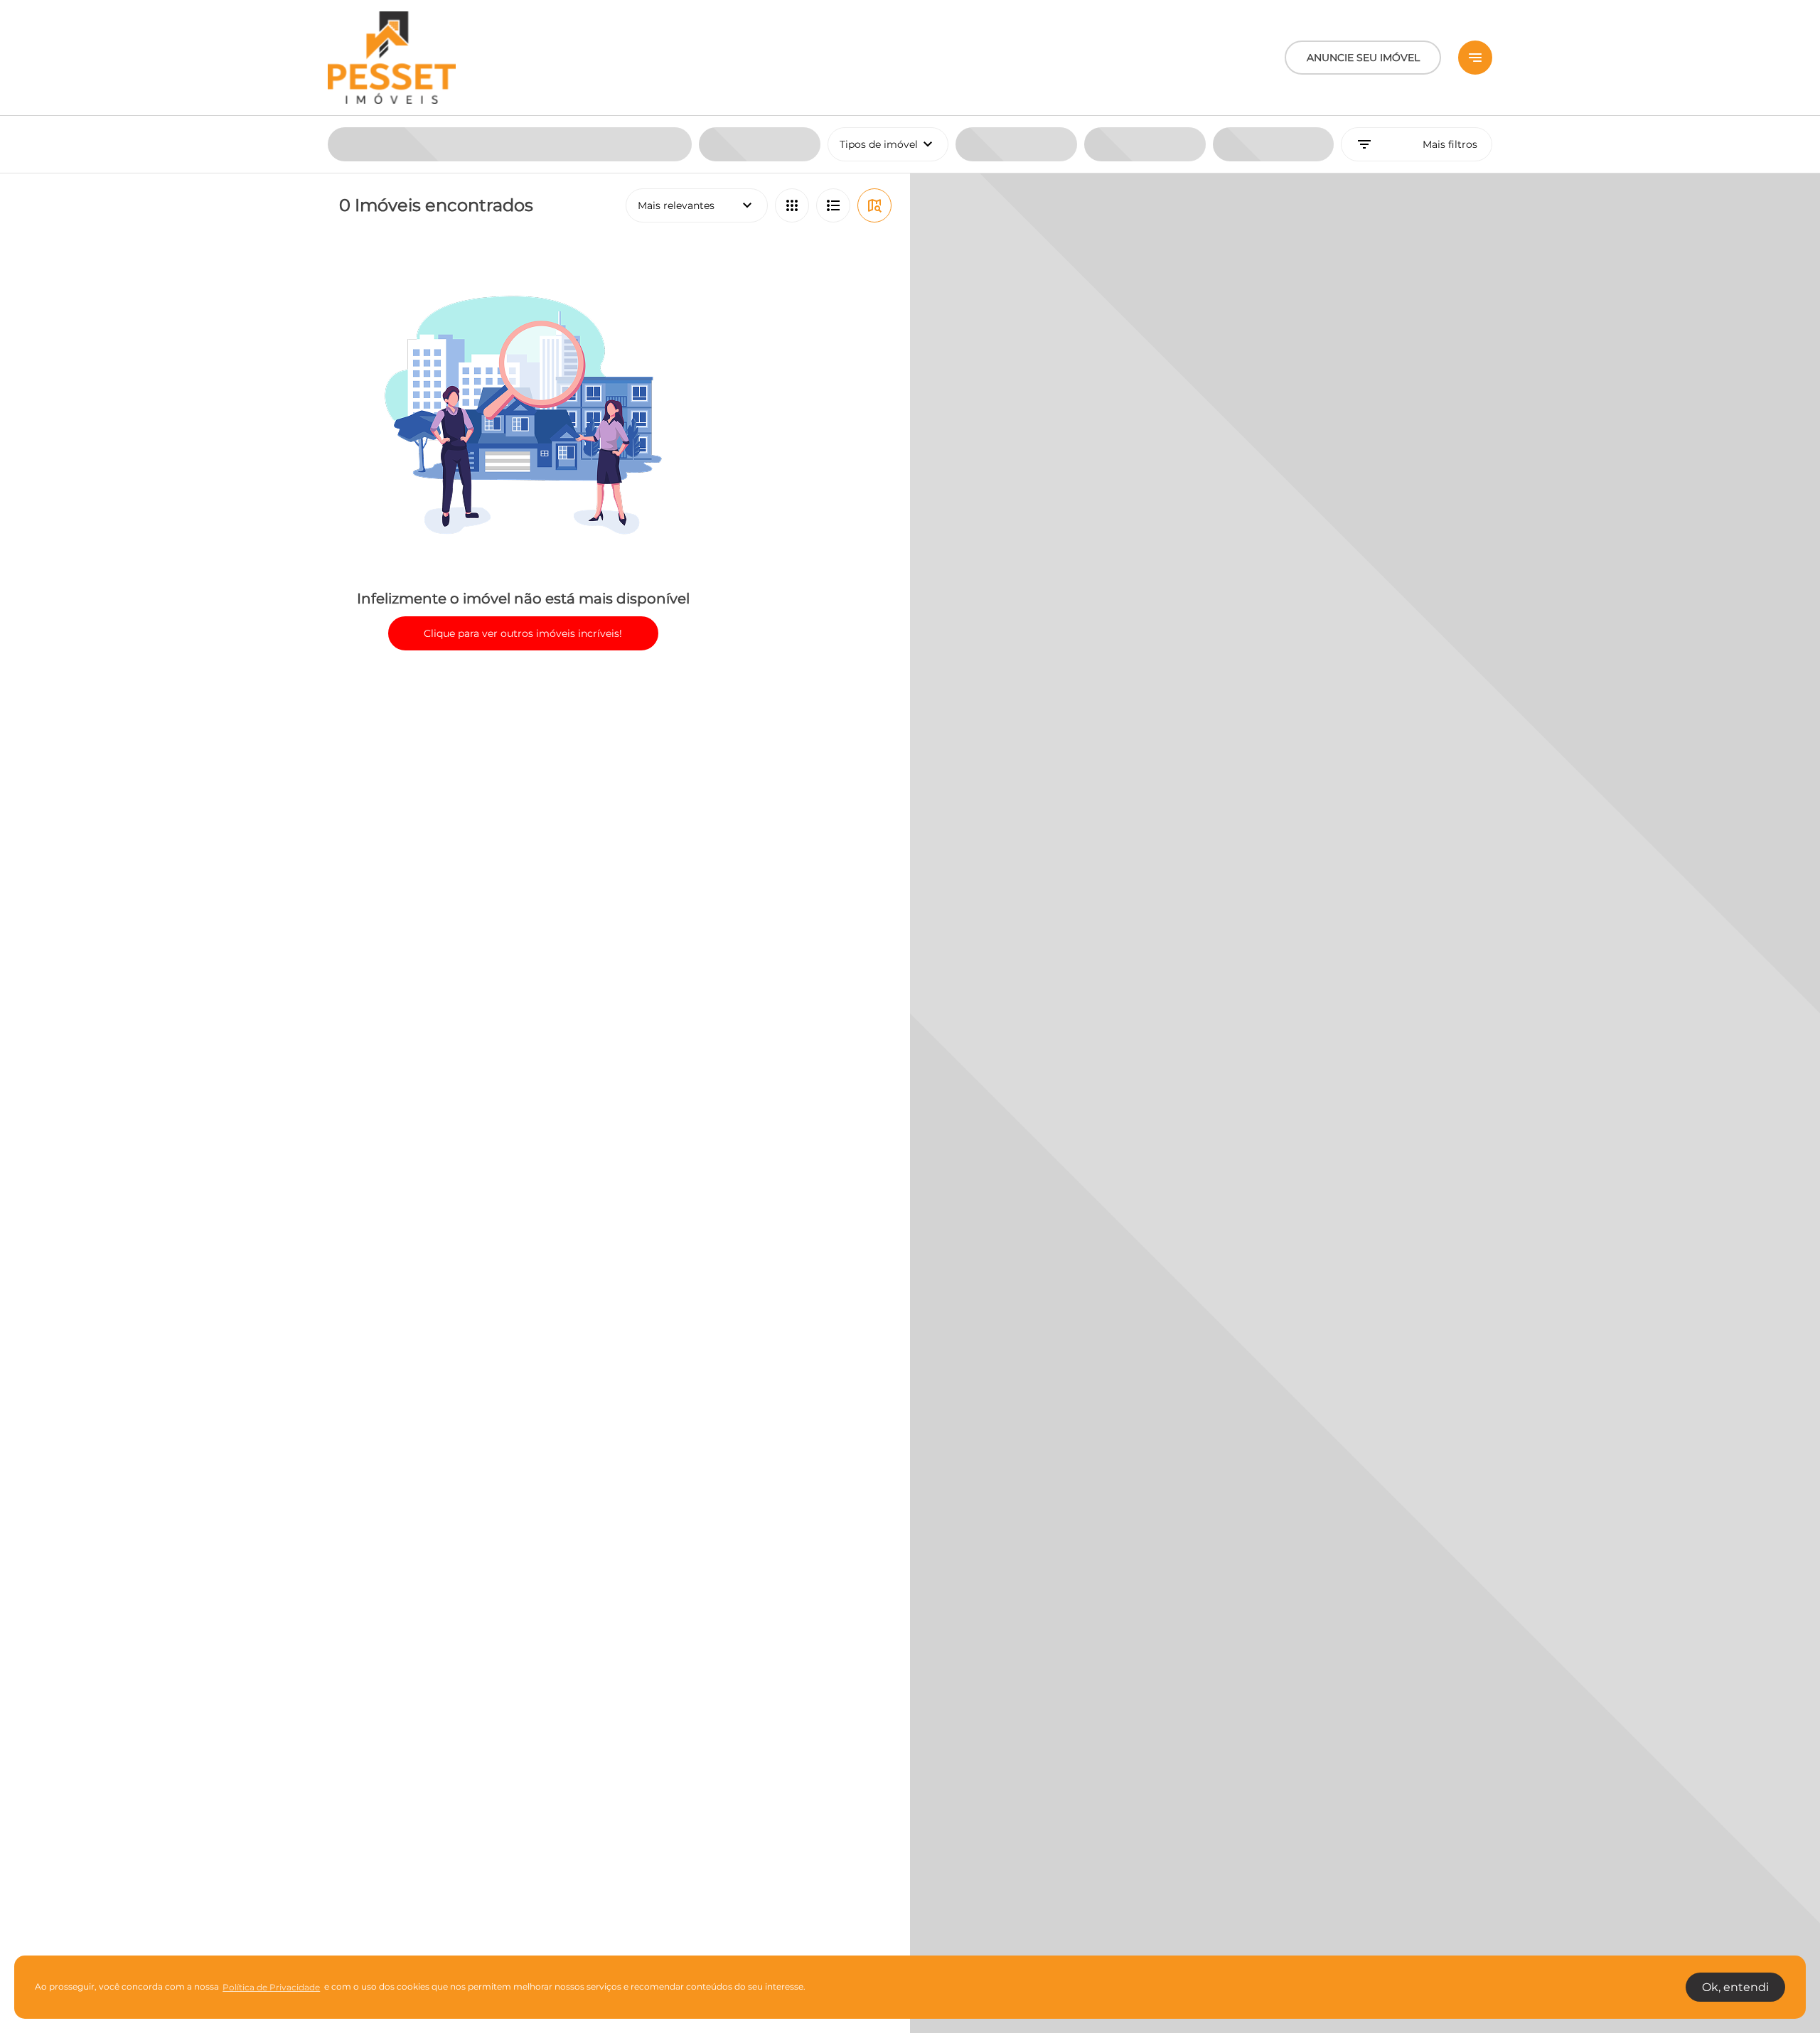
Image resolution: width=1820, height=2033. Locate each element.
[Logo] (392, 58)
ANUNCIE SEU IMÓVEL (1363, 58)
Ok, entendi (1735, 1987)
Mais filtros (1417, 144)
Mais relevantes (697, 205)
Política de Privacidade (271, 1987)
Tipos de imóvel (894, 144)
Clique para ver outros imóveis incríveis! (523, 633)
